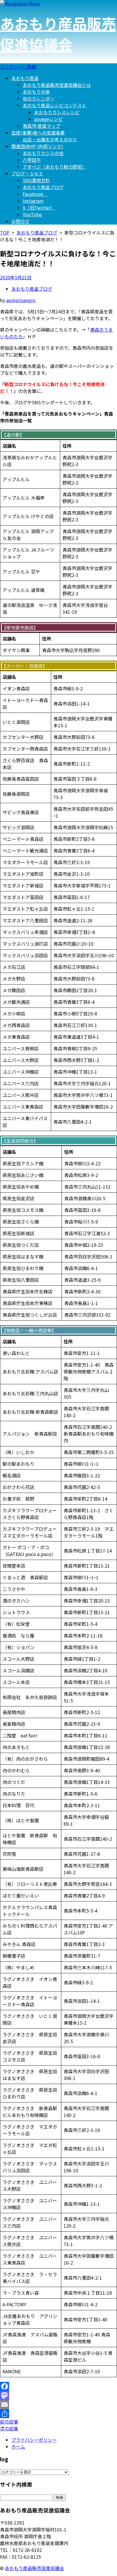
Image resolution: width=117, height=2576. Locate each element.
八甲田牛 (32, 160)
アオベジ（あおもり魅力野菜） (55, 167)
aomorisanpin (21, 300)
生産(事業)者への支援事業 (38, 133)
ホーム (18, 2447)
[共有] (58, 2414)
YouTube (32, 214)
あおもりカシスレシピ (57, 112)
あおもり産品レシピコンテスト (55, 105)
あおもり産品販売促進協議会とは (57, 85)
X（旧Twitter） (39, 208)
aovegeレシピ (48, 119)
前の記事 (9, 2422)
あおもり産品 (25, 78)
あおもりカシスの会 (43, 153)
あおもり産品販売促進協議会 (58, 34)
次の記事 (9, 2428)
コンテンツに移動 (18, 67)
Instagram (33, 201)
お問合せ (20, 221)
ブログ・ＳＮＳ (27, 173)
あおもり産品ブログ (43, 187)
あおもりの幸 (36, 92)
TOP (5, 233)
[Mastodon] (58, 2395)
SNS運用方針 (36, 180)
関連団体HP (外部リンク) (37, 146)
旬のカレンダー (39, 99)
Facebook (35, 194)
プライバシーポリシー (34, 2440)
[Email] (58, 2405)
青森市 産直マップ (41, 126)
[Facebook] (58, 2386)
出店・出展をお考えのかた (50, 139)
